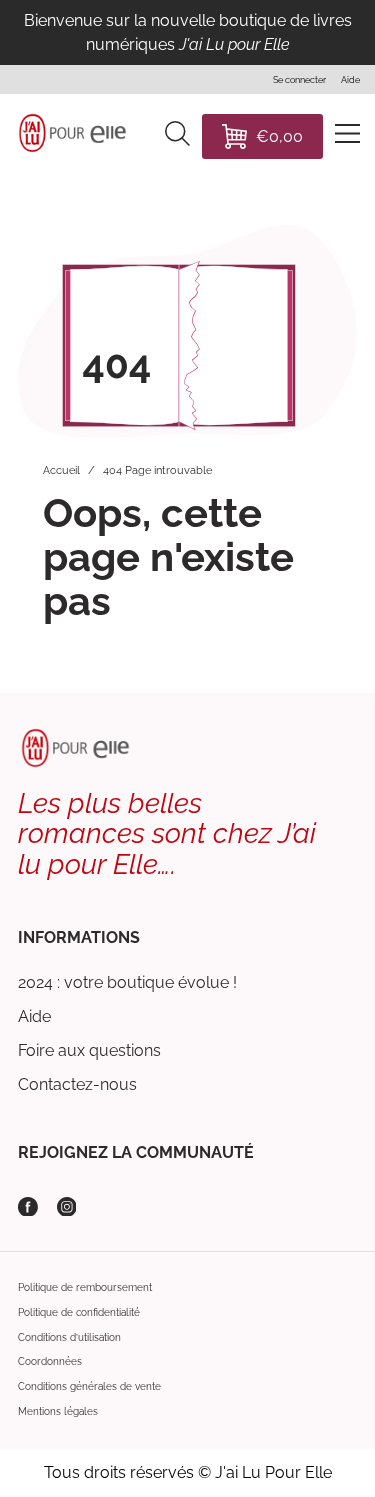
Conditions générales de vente (89, 1386)
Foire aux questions (89, 1050)
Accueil (61, 470)
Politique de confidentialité (79, 1312)
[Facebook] (28, 1207)
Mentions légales (58, 1411)
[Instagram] (67, 1207)
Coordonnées (50, 1361)
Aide (34, 1016)
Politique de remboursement (85, 1287)
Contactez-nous (77, 1084)
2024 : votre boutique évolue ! (127, 982)
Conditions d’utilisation (69, 1337)
